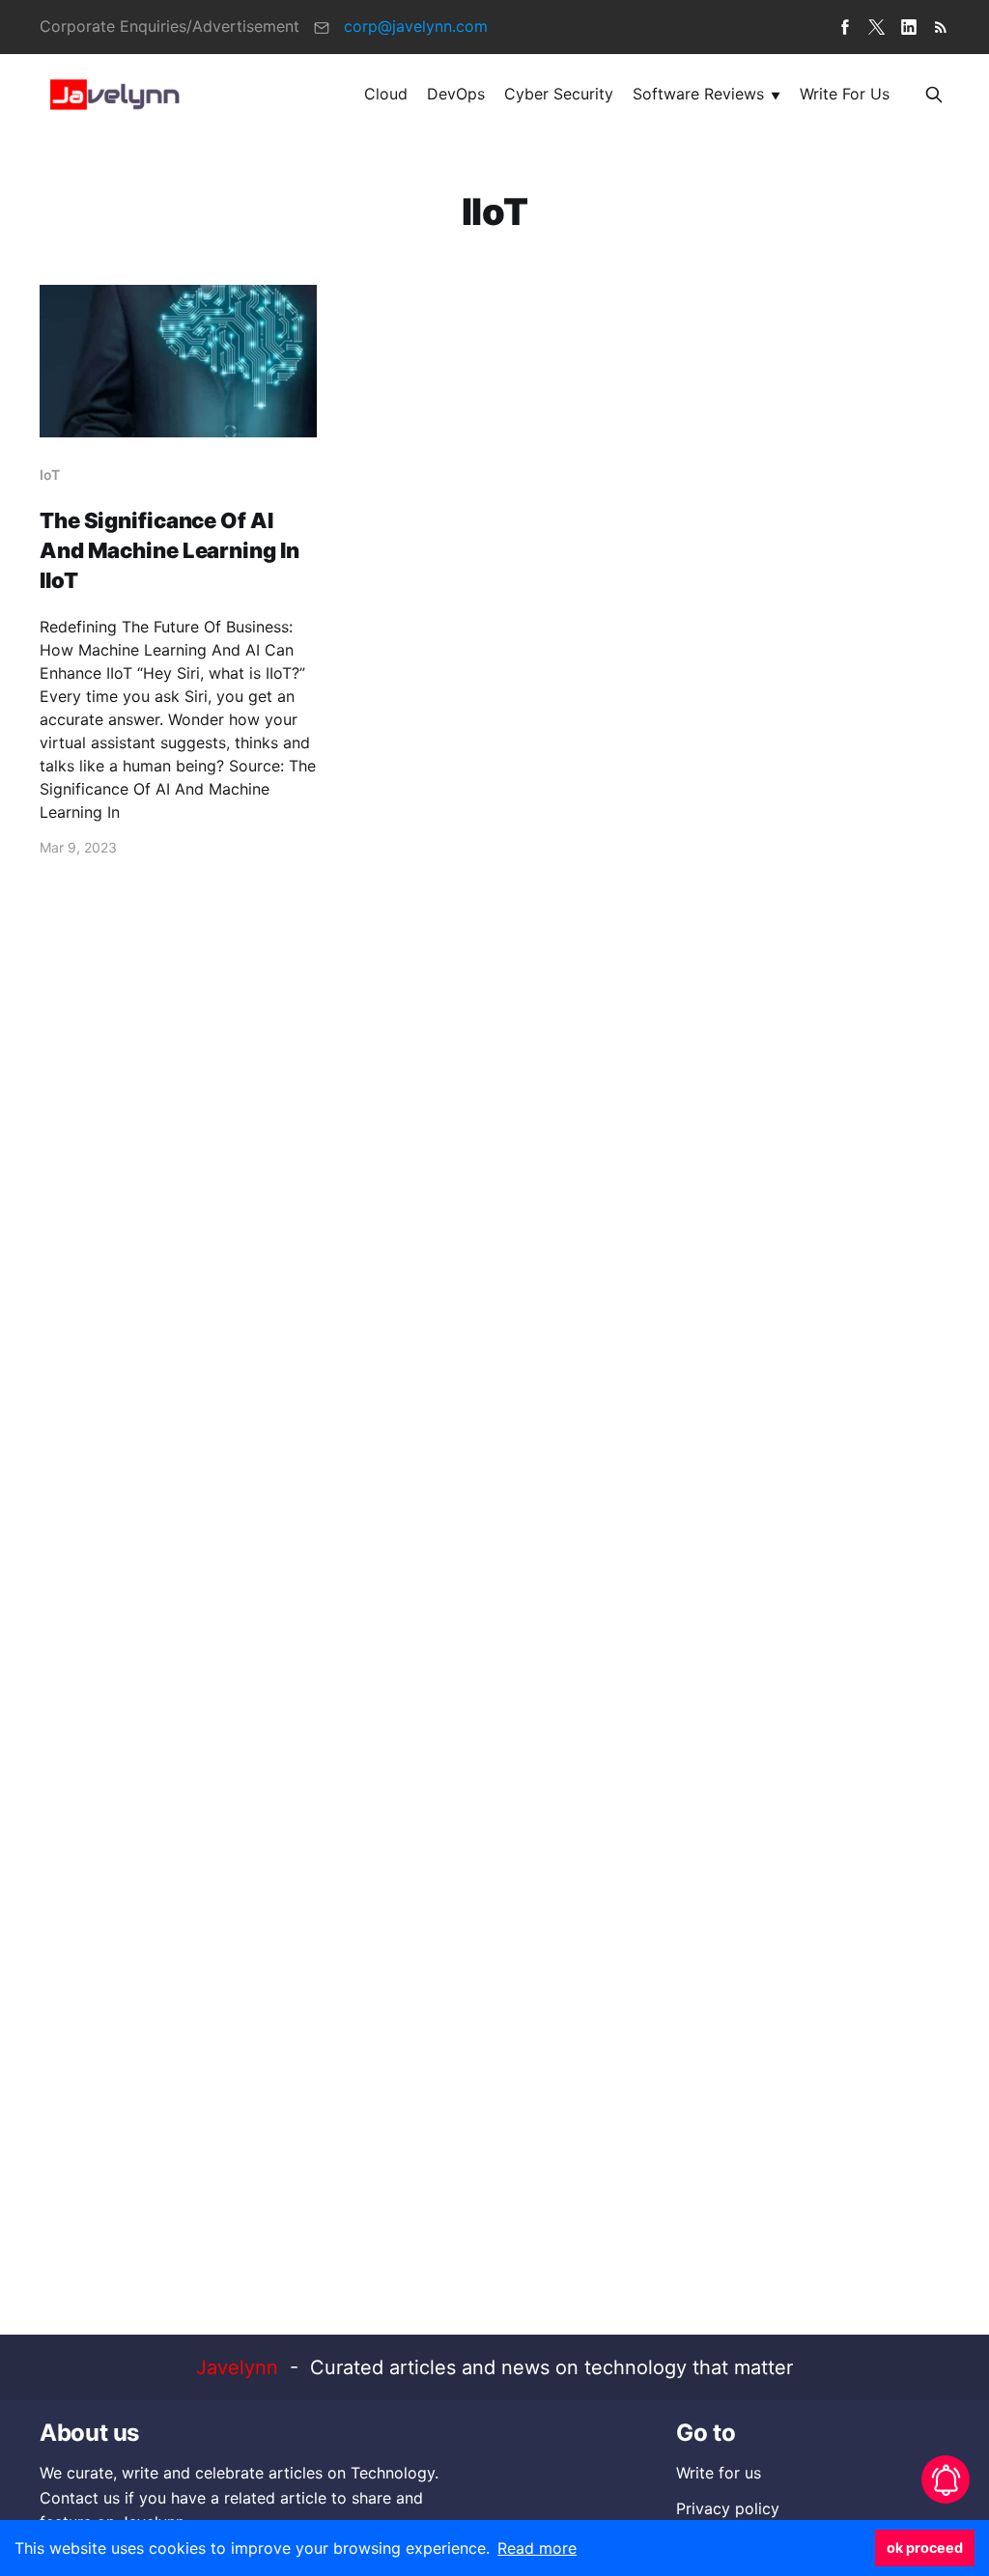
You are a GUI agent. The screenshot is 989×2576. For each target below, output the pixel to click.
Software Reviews (698, 94)
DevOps (456, 94)
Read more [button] (537, 2548)
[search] (934, 94)
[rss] (941, 27)
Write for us (845, 94)
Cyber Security (559, 94)
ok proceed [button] (925, 2548)
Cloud (386, 94)
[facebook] (845, 27)
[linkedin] (909, 27)
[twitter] (877, 27)
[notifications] (946, 2479)
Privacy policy (728, 2508)
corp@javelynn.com (416, 26)
